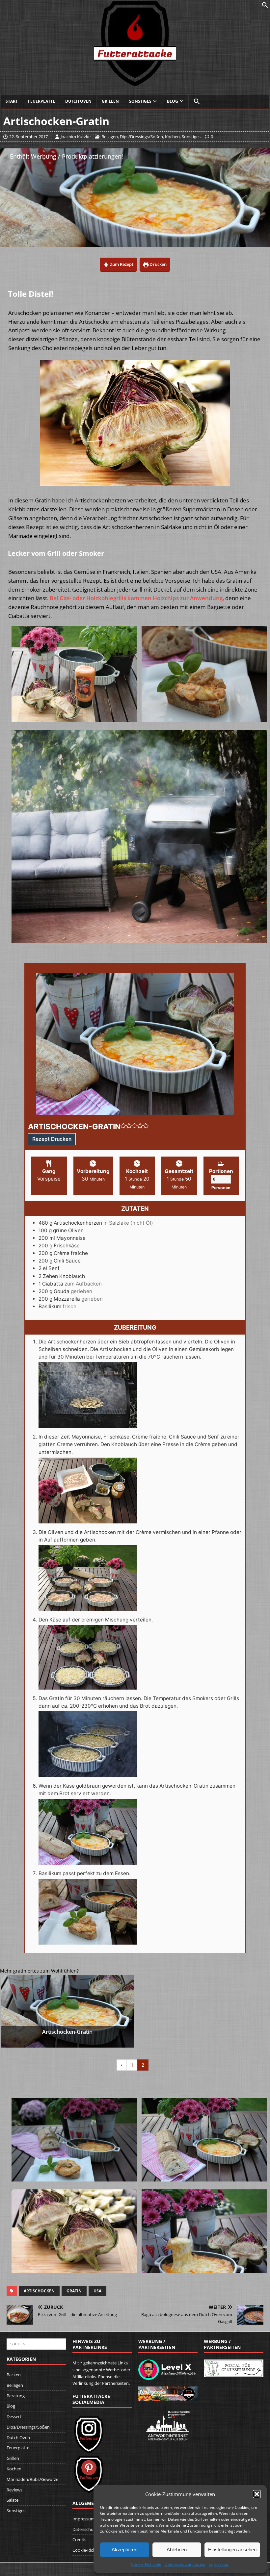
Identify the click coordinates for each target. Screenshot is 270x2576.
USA (97, 2291)
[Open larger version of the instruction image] (88, 1424)
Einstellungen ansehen (232, 2550)
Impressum (219, 2564)
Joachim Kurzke (76, 137)
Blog (173, 101)
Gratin (74, 2291)
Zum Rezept (121, 264)
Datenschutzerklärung (185, 2564)
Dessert (14, 2416)
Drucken (158, 264)
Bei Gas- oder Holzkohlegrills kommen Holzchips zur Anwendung (136, 598)
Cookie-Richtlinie (146, 2564)
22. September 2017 (28, 137)
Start (12, 101)
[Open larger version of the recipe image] (135, 1044)
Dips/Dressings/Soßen (141, 137)
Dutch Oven (78, 101)
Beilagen (110, 137)
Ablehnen (177, 2550)
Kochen (172, 137)
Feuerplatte (41, 101)
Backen (14, 2375)
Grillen (110, 101)
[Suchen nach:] (36, 2343)
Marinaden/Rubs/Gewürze (32, 2479)
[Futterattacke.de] (135, 83)
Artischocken (39, 2291)
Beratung (16, 2396)
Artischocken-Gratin (67, 2032)
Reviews (14, 2490)
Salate (13, 2500)
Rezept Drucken (52, 1139)
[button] (257, 2494)
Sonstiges (140, 101)
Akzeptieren (124, 2550)
